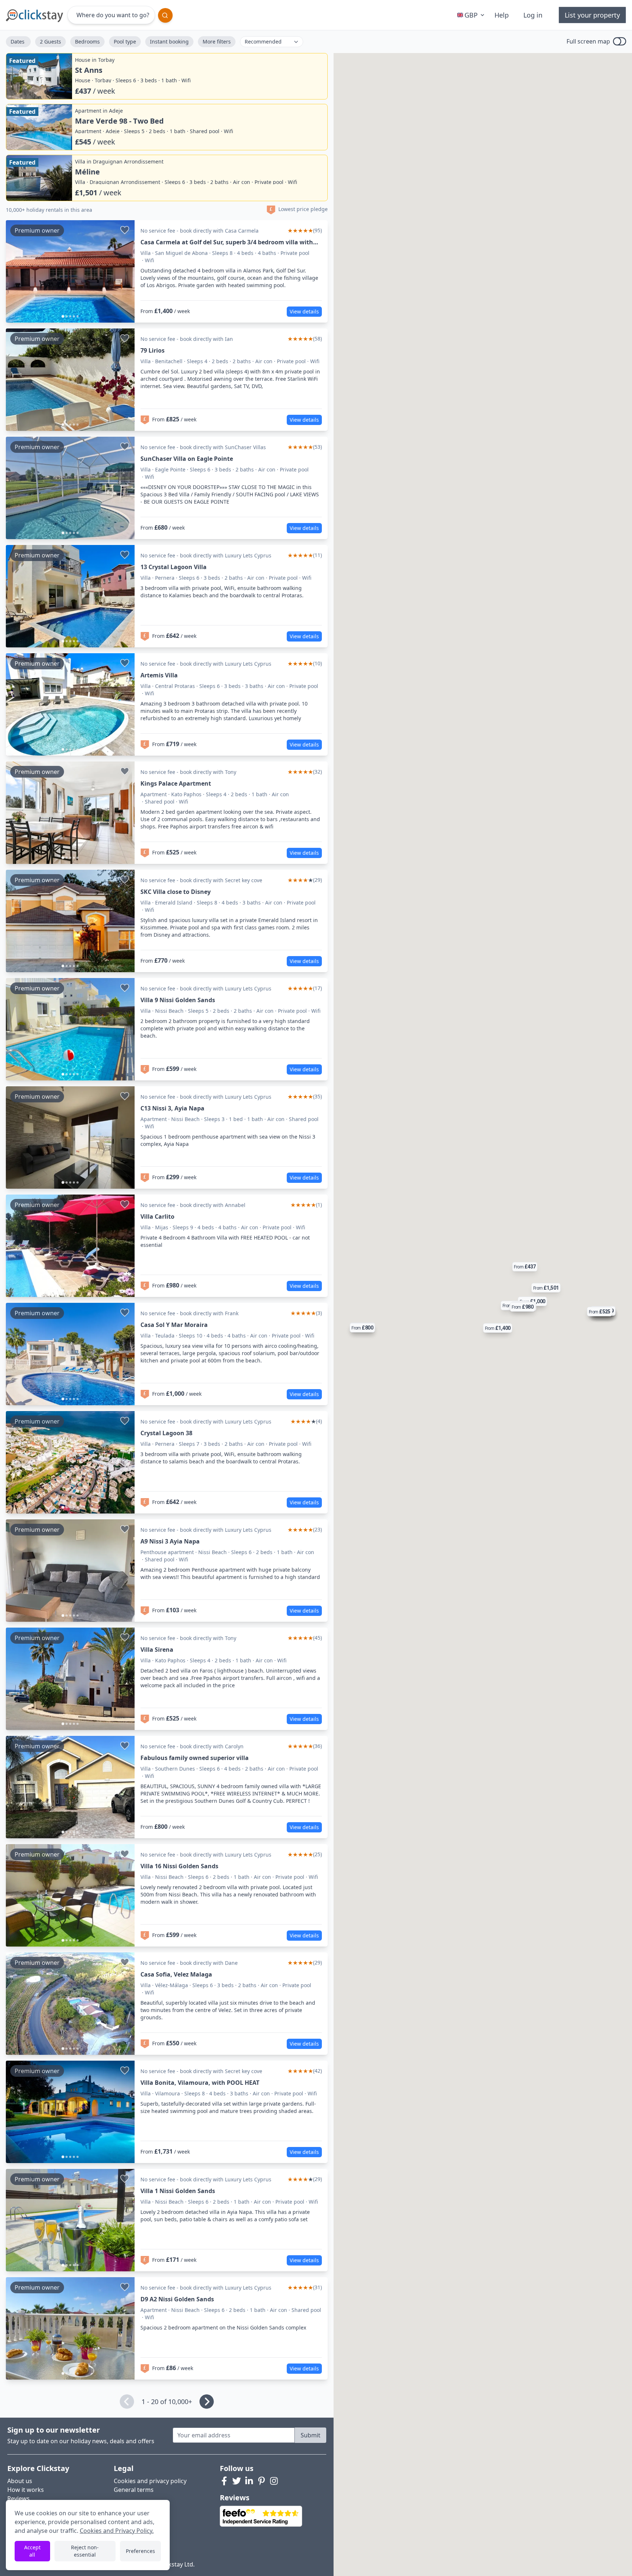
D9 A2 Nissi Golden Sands (177, 2299)
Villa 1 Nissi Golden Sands (178, 2191)
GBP (471, 15)
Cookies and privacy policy (150, 2481)
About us (20, 2481)
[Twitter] (237, 2481)
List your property (592, 15)
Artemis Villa (159, 675)
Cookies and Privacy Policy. (117, 2531)
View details (304, 311)
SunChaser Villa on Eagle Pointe (187, 459)
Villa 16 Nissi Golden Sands (179, 1866)
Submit (311, 2435)
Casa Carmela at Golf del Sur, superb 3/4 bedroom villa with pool (227, 242)
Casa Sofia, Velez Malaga (176, 1974)
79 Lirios (153, 350)
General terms (134, 2490)
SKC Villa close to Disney (176, 892)
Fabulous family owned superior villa (195, 1758)
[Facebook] (224, 2481)
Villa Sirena (157, 1650)
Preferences (140, 2551)
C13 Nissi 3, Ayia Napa (172, 1108)
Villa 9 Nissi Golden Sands (178, 1000)
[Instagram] (274, 2481)
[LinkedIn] (249, 2481)
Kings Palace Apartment (176, 783)
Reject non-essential (85, 2551)
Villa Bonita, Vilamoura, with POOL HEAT (200, 2083)
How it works (26, 2490)
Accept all (32, 2551)
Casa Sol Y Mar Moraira (174, 1325)
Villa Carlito (157, 1216)
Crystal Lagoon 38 (166, 1433)
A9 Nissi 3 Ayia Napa (170, 1541)
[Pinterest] (262, 2481)
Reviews (18, 2498)
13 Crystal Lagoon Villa (174, 567)
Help (502, 15)
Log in (533, 15)
